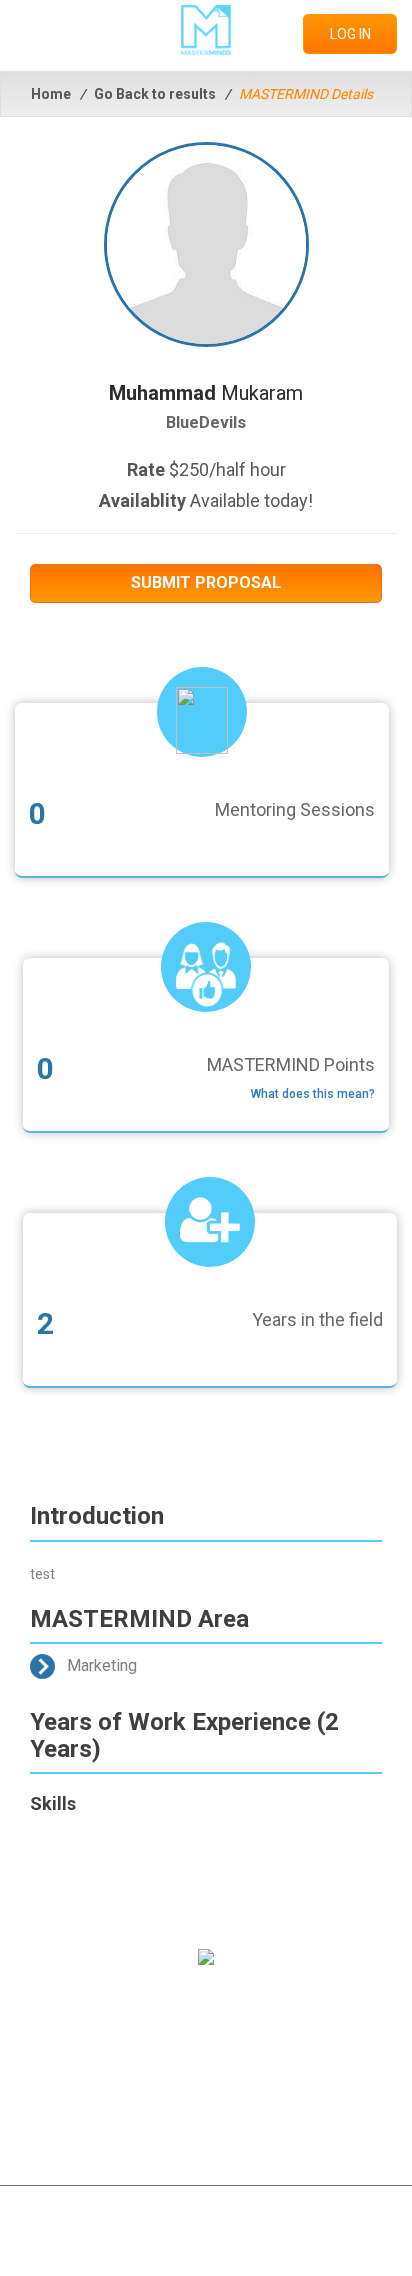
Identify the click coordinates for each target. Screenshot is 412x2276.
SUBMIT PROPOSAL (206, 582)
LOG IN (350, 34)
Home (51, 94)
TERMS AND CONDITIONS (206, 2115)
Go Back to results (155, 94)
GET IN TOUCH (206, 2080)
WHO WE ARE (206, 2010)
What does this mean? (313, 1094)
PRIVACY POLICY (206, 2150)
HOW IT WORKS (206, 2045)
